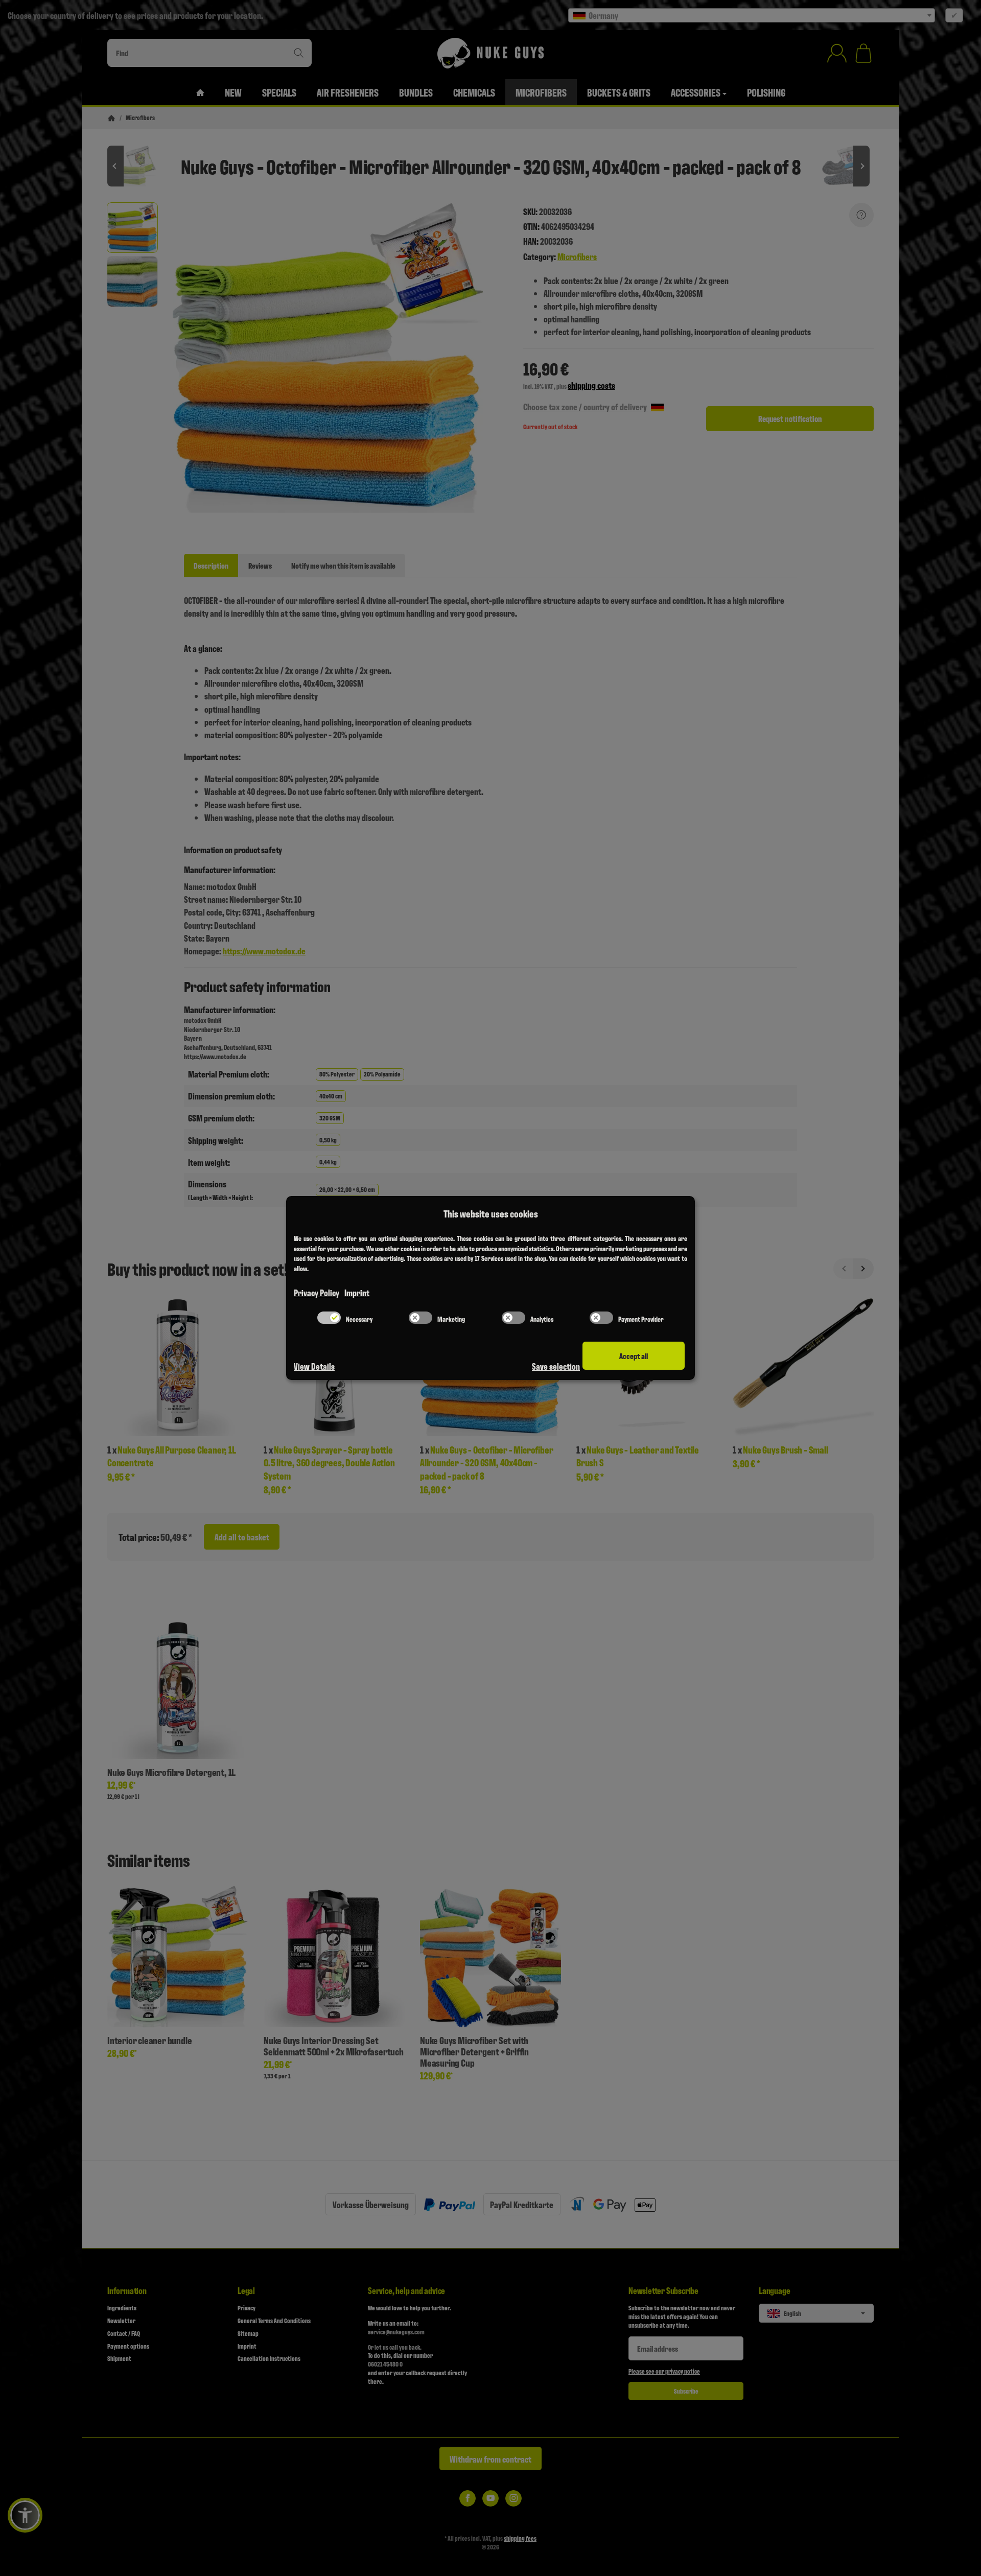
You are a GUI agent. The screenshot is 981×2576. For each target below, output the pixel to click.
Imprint (357, 1292)
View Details (314, 1366)
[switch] (329, 1318)
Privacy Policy (317, 1292)
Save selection (556, 1366)
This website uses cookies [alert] (491, 1213)
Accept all (634, 1356)
